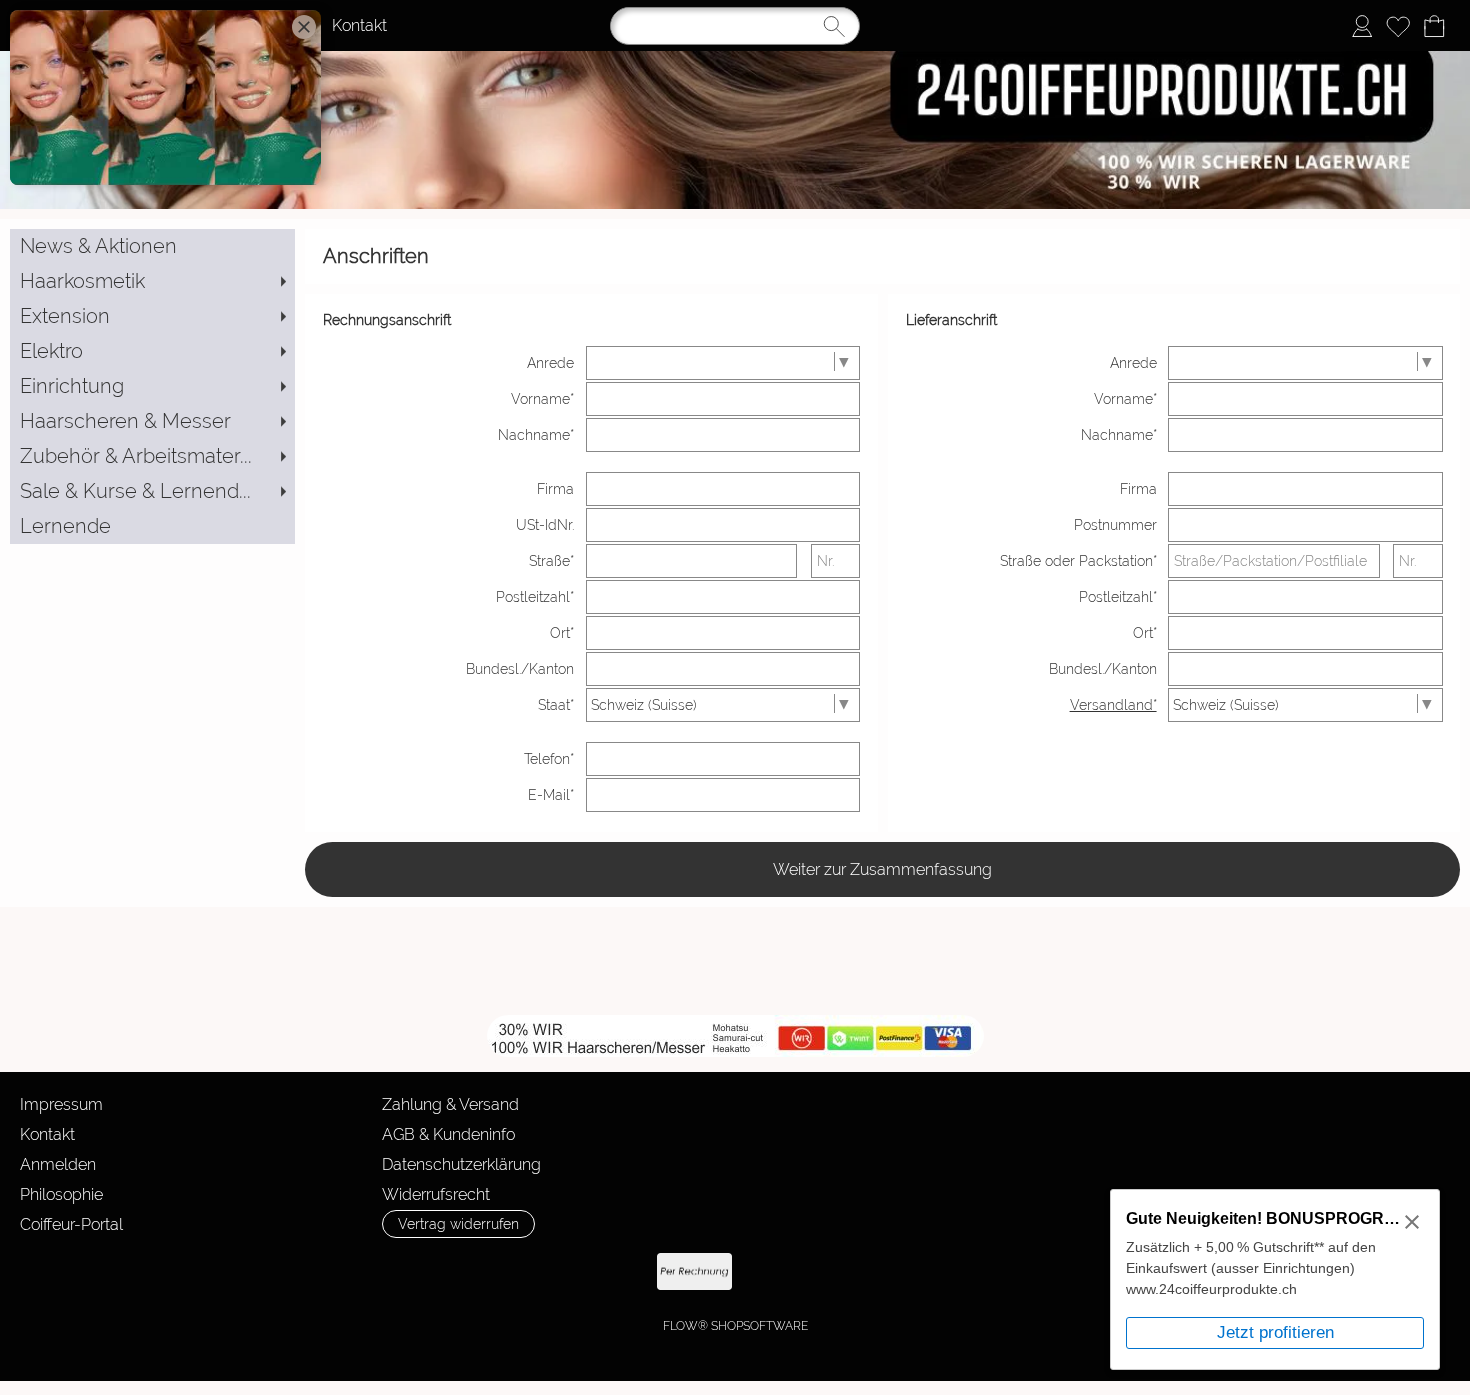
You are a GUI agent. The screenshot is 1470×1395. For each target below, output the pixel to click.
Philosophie (61, 1194)
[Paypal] (772, 1272)
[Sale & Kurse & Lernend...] (152, 491)
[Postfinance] (928, 1272)
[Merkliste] (1398, 26)
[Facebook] (270, 961)
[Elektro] (152, 351)
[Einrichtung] (152, 386)
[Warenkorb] (1434, 26)
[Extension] (152, 316)
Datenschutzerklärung (461, 1164)
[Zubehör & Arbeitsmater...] (152, 456)
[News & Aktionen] (152, 246)
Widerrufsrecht (436, 1194)
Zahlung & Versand (450, 1104)
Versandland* (1113, 705)
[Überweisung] (616, 1272)
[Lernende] (152, 526)
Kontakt (359, 25)
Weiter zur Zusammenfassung (882, 869)
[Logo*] (735, 59)
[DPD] (382, 1272)
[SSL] (460, 1272)
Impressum (61, 1104)
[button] (93, 961)
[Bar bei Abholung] (538, 1272)
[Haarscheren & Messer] (152, 421)
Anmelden (58, 1164)
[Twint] (1006, 1272)
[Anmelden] (1362, 26)
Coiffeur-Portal (71, 1224)
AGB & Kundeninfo (448, 1134)
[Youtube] (324, 961)
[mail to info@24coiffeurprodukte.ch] (216, 961)
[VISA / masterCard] (850, 1272)
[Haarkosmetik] (152, 281)
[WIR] (378, 961)
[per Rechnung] (694, 1272)
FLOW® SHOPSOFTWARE (735, 1326)
